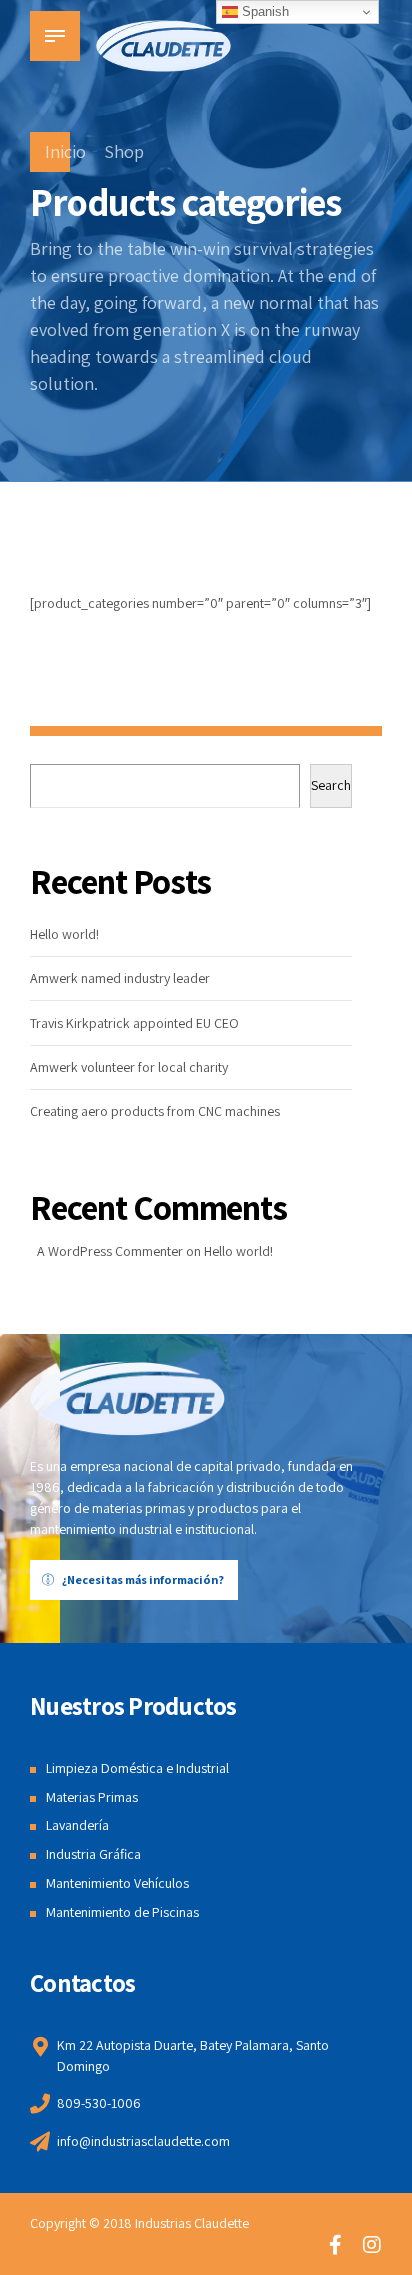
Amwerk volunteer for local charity (129, 1067)
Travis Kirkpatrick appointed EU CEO (134, 1023)
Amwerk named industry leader (120, 978)
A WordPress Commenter (110, 1251)
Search (331, 785)
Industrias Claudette (192, 2223)
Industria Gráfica (93, 1854)
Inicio (65, 151)
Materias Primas (92, 1797)
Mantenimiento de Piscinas (122, 1912)
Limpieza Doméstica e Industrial (137, 1768)
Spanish (263, 11)
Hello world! (64, 934)
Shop (124, 151)
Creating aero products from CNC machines (155, 1111)
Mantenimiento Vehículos (117, 1883)
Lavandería (77, 1825)
